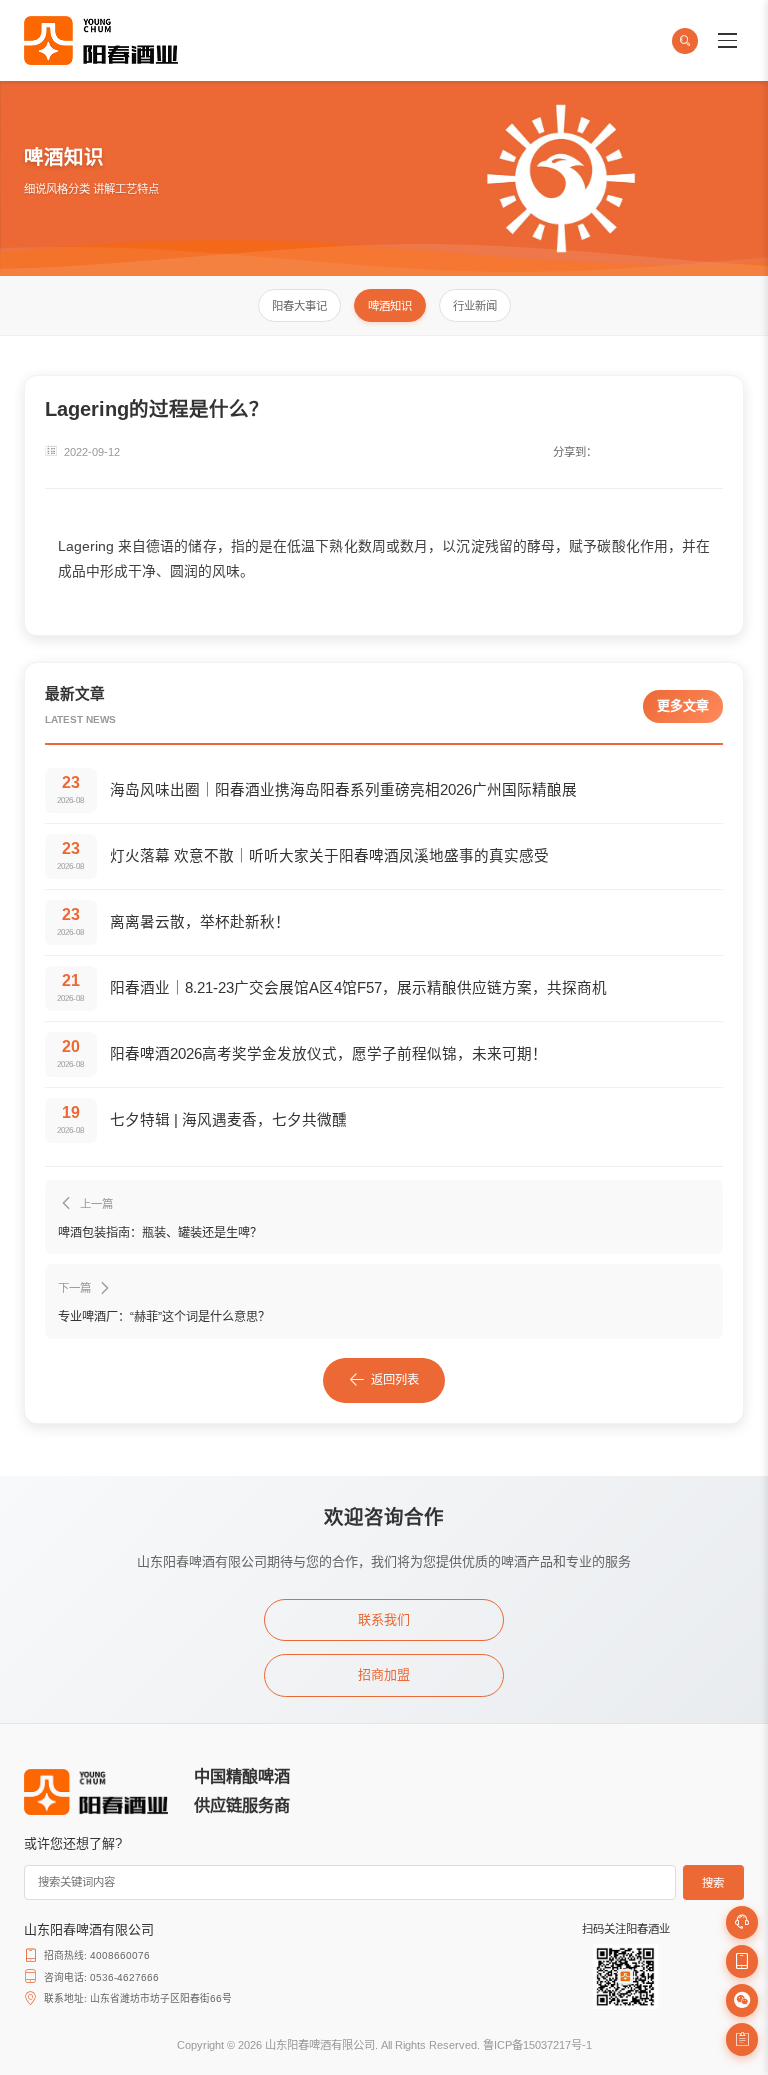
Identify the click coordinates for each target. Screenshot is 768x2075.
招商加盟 (384, 1674)
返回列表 (395, 1380)
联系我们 (384, 1619)
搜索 (713, 1883)
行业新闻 (475, 306)
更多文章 (683, 705)
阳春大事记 (299, 306)
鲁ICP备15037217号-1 (537, 2045)
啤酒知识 (390, 306)
